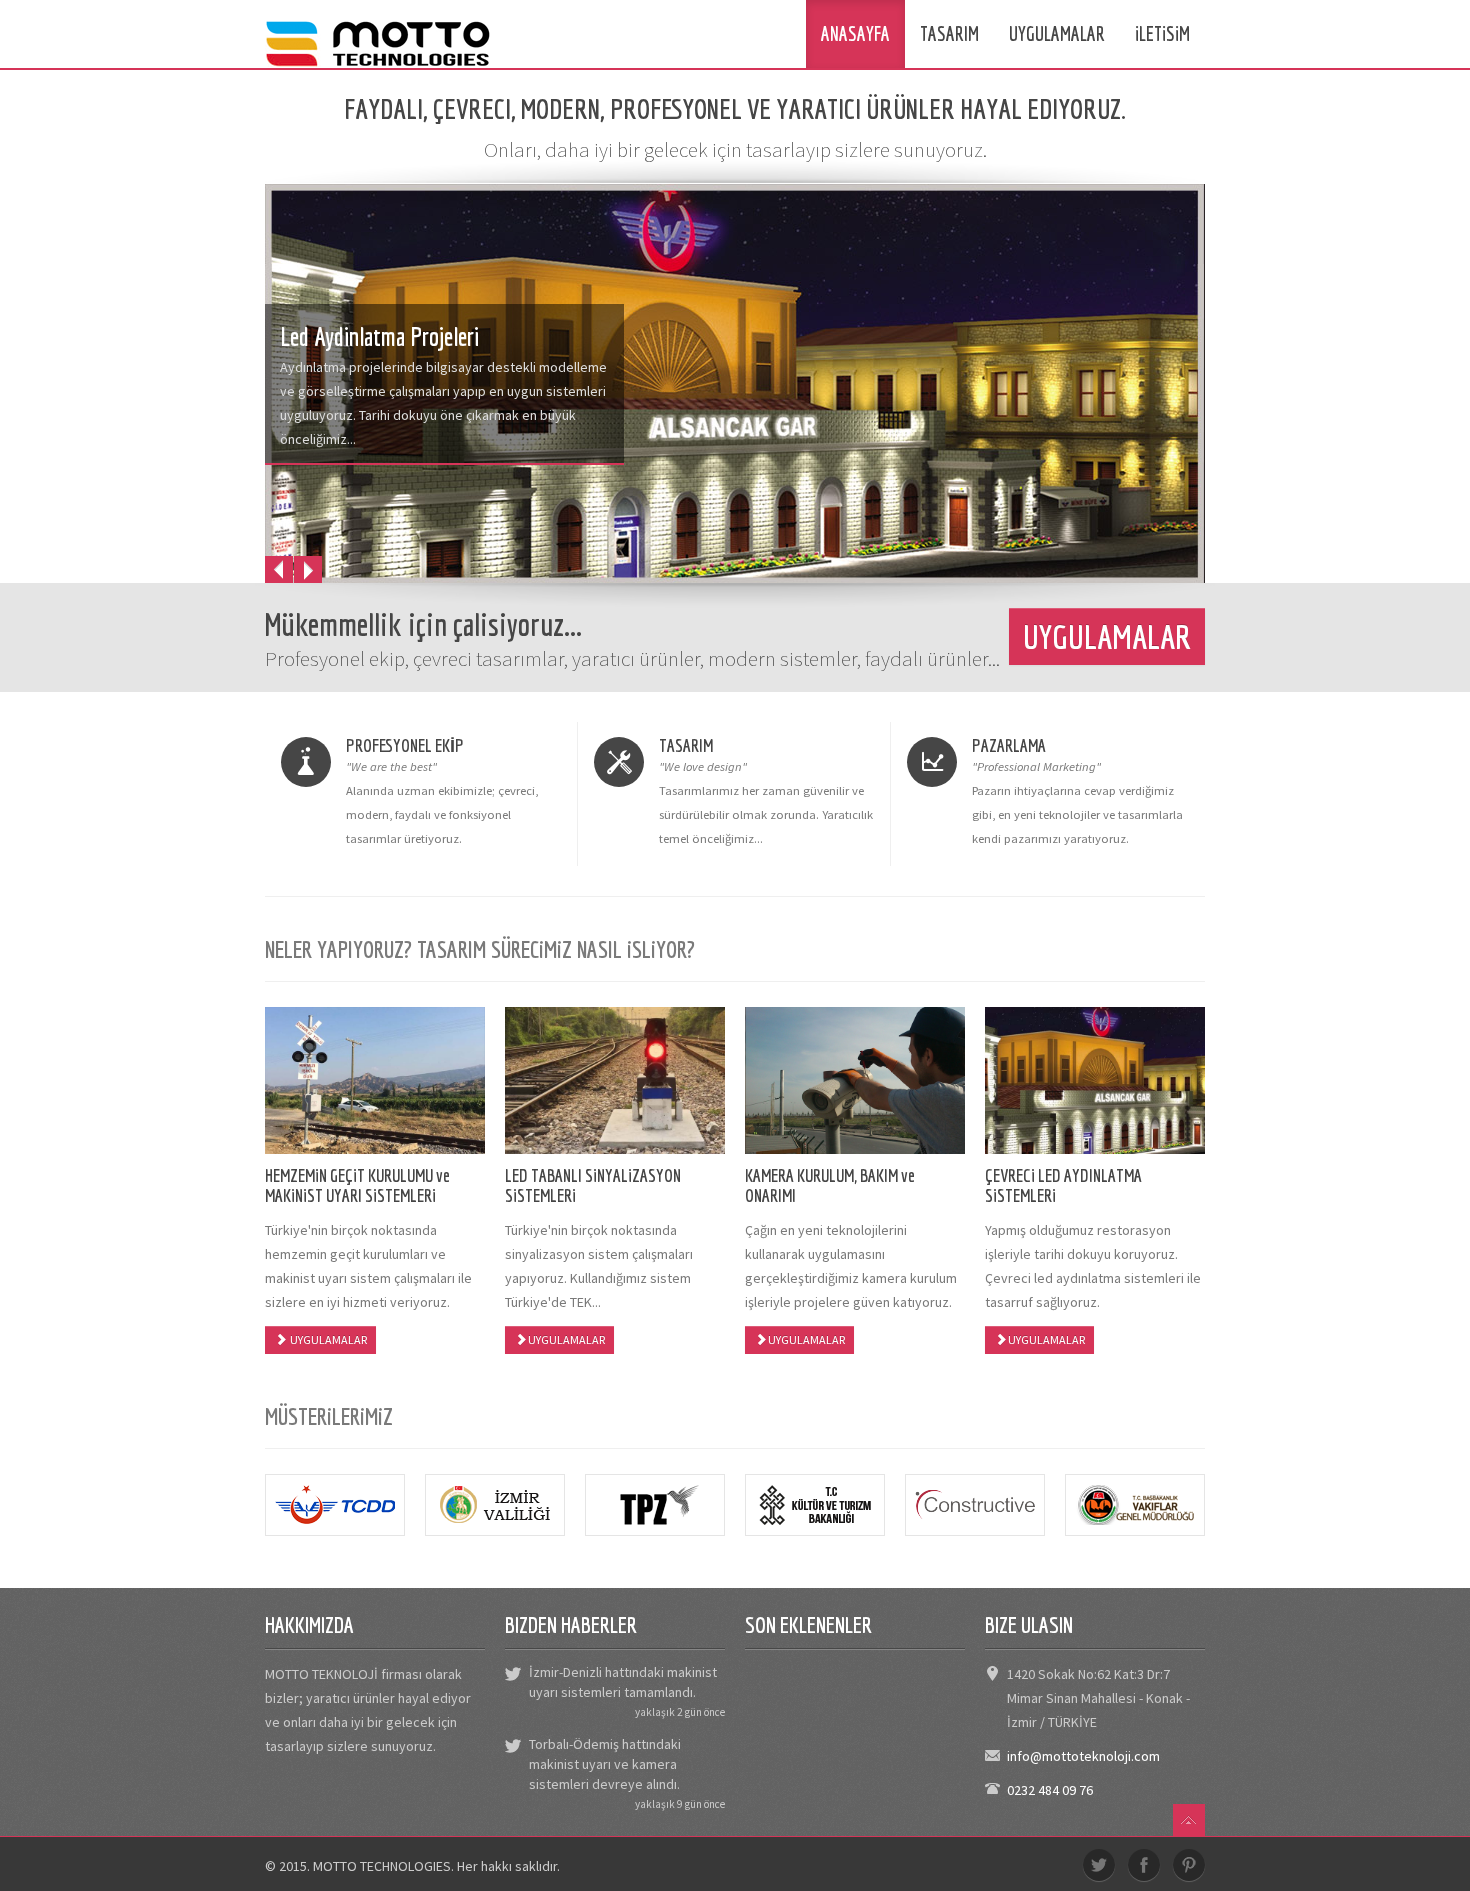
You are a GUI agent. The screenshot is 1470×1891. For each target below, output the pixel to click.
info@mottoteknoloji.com (1083, 1756)
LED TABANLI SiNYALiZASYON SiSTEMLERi (593, 1185)
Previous (279, 570)
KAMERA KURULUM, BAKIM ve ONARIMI (830, 1185)
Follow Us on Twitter (1099, 1865)
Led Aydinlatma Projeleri (379, 336)
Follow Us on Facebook (1144, 1865)
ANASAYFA (855, 33)
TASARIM (949, 33)
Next (308, 570)
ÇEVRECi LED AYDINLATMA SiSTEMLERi (1063, 1185)
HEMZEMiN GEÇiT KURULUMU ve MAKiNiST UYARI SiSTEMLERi (357, 1185)
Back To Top (1189, 1820)
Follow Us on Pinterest (1189, 1865)
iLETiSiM (1162, 33)
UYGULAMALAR (1057, 33)
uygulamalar (1107, 636)
